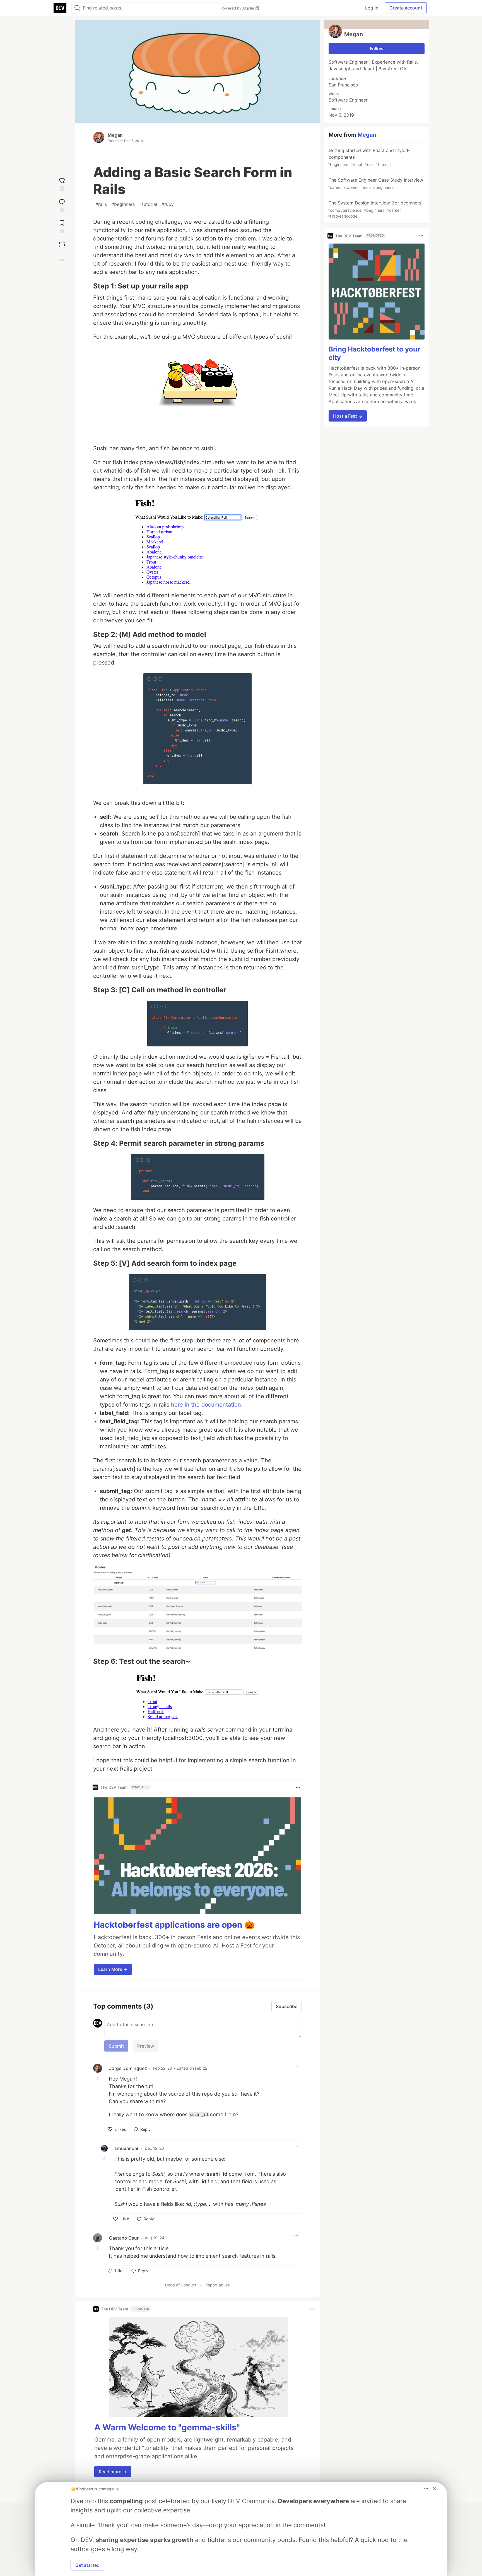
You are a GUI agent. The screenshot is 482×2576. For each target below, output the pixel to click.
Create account (406, 8)
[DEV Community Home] (60, 8)
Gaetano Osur (124, 2238)
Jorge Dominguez (128, 2068)
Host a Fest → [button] (348, 416)
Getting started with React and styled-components (369, 157)
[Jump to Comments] (62, 204)
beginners (123, 204)
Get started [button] (87, 2565)
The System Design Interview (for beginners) (375, 209)
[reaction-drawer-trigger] (62, 183)
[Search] (77, 8)
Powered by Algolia (238, 8)
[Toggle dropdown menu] (298, 1787)
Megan (115, 135)
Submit (116, 2046)
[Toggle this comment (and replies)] (98, 2078)
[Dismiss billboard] (435, 2489)
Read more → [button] (113, 2472)
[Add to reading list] (62, 225)
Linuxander (127, 2148)
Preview (146, 2046)
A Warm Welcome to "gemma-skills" (167, 2427)
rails (101, 204)
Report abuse (218, 2285)
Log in (372, 8)
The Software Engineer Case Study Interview (375, 183)
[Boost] (62, 244)
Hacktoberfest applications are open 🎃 (174, 1925)
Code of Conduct (181, 2285)
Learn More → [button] (113, 1969)
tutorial (148, 204)
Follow (377, 49)
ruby (168, 204)
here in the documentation (206, 1405)
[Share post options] (62, 260)
